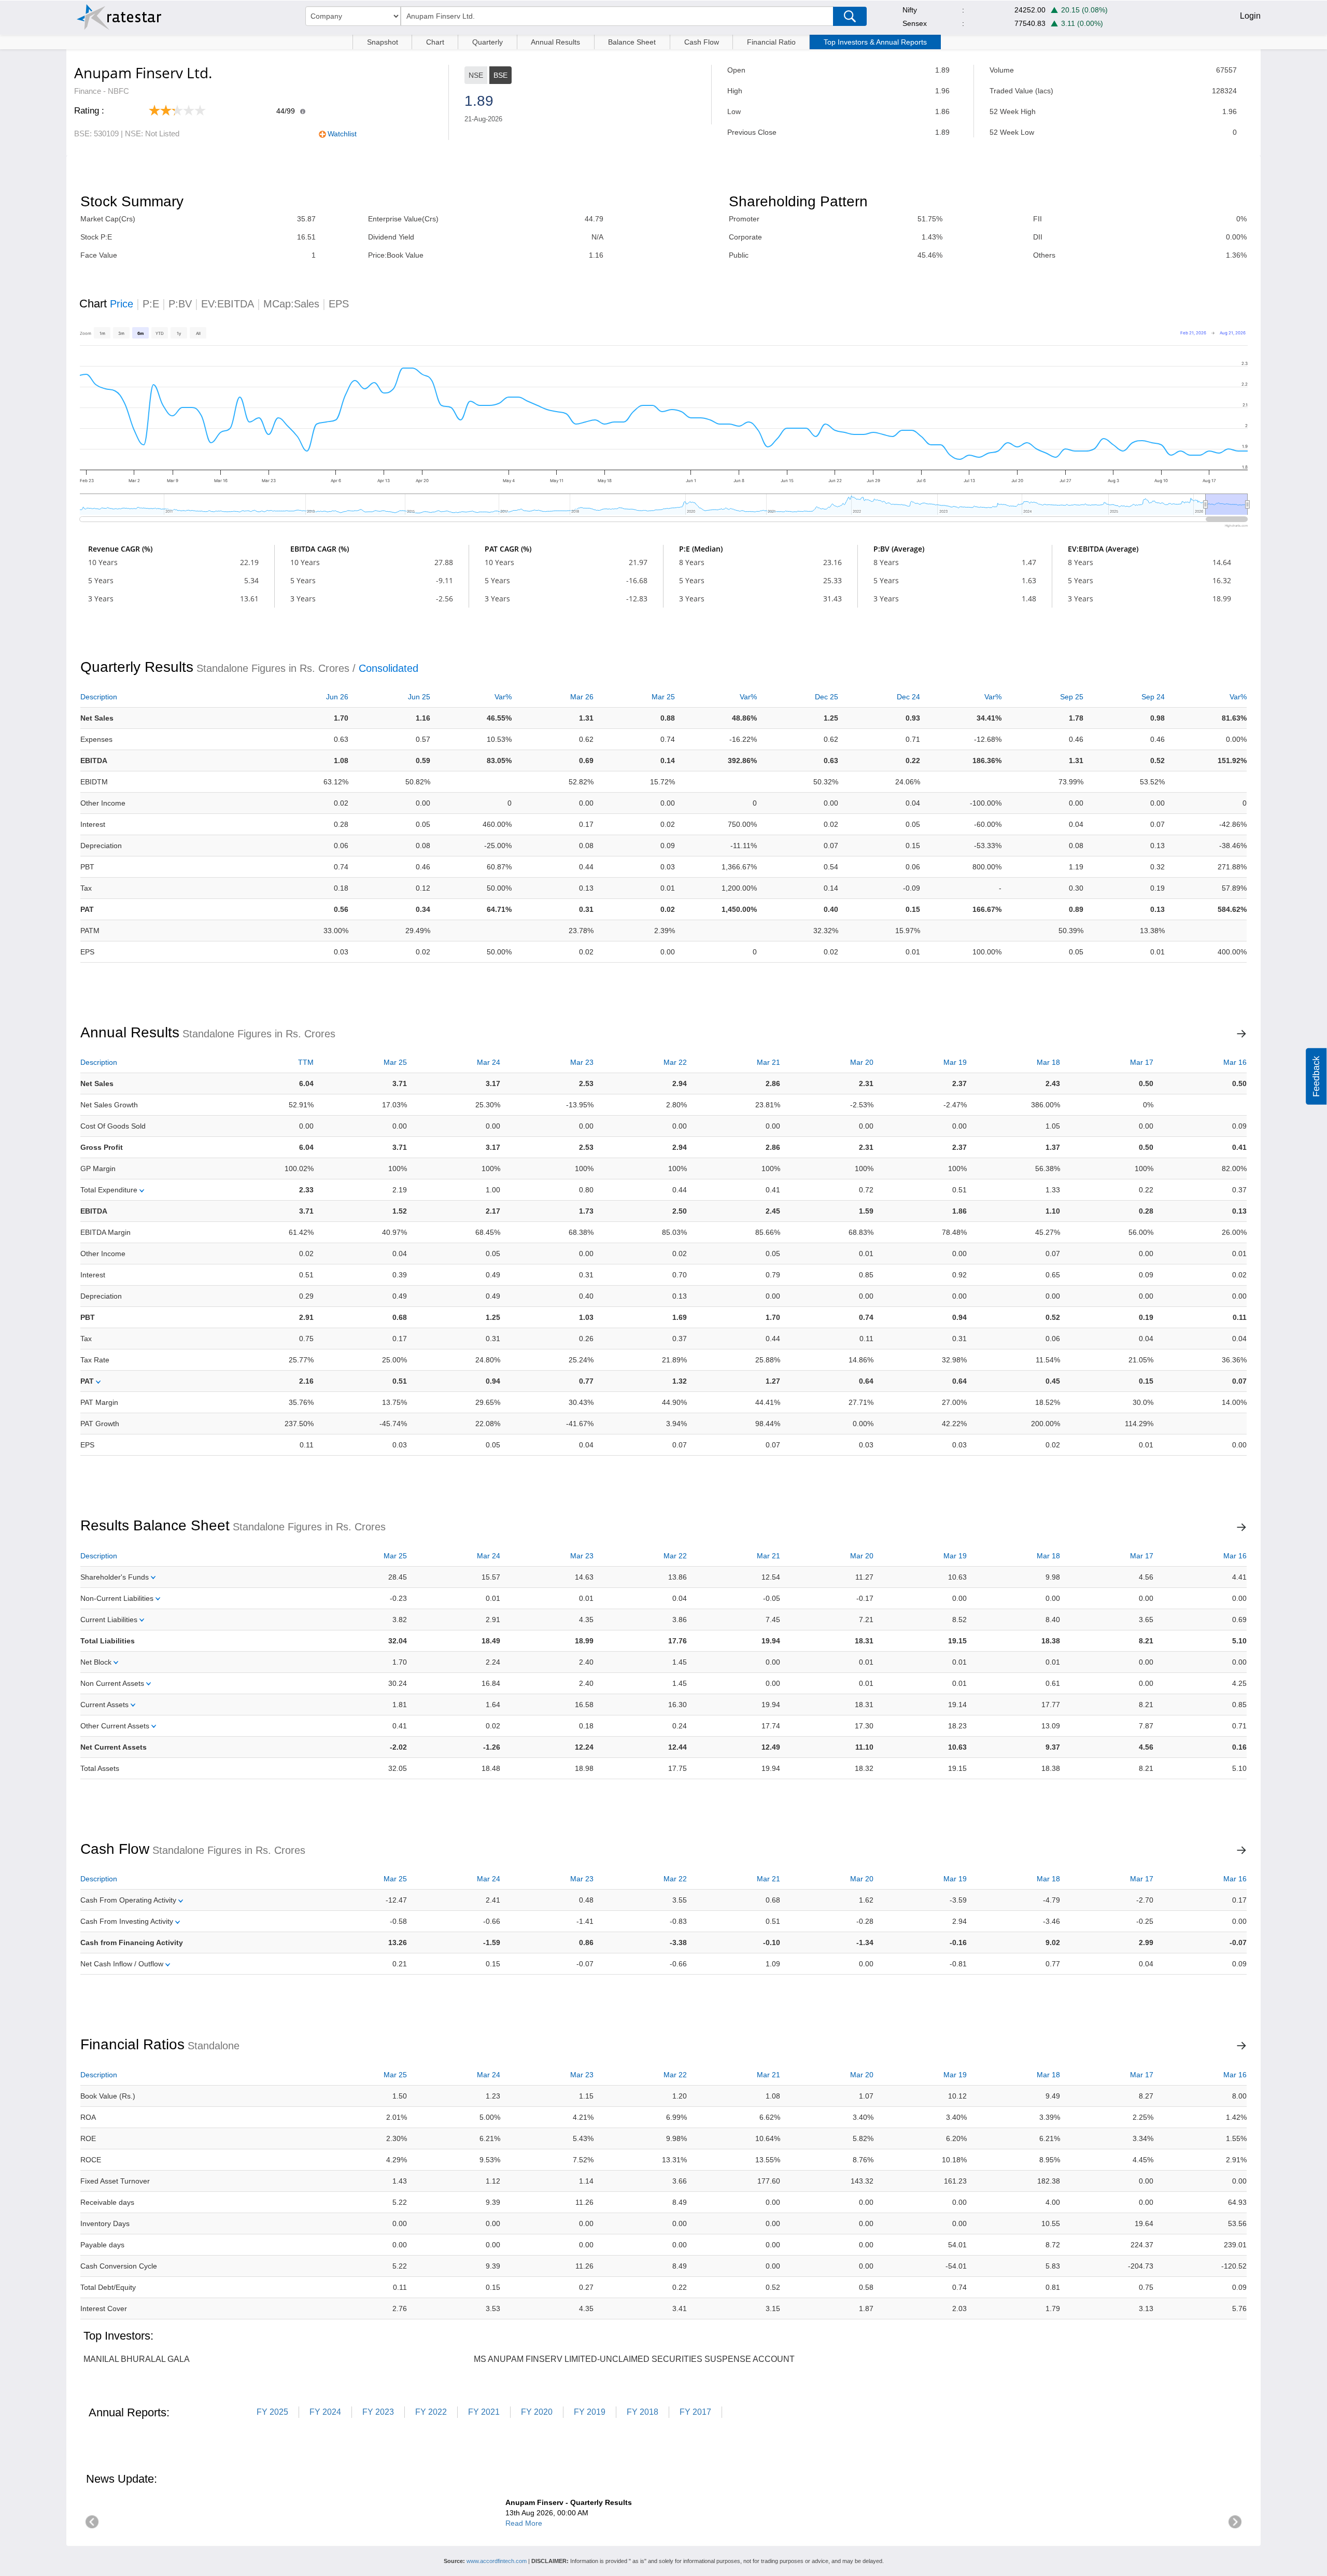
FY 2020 (537, 2412)
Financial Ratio (771, 42)
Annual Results (555, 42)
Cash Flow (702, 42)
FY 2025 (272, 2412)
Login (1250, 16)
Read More (524, 2523)
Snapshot (383, 42)
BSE (500, 75)
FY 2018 (643, 2412)
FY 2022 (431, 2412)
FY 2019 (590, 2412)
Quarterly (488, 42)
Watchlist (342, 134)
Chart (435, 42)
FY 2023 (378, 2412)
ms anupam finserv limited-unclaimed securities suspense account (634, 2359)
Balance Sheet (632, 42)
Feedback (1316, 1076)
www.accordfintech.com (497, 2561)
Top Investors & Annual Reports (875, 42)
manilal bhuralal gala (137, 2359)
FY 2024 (325, 2412)
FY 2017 (695, 2412)
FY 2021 (484, 2412)
